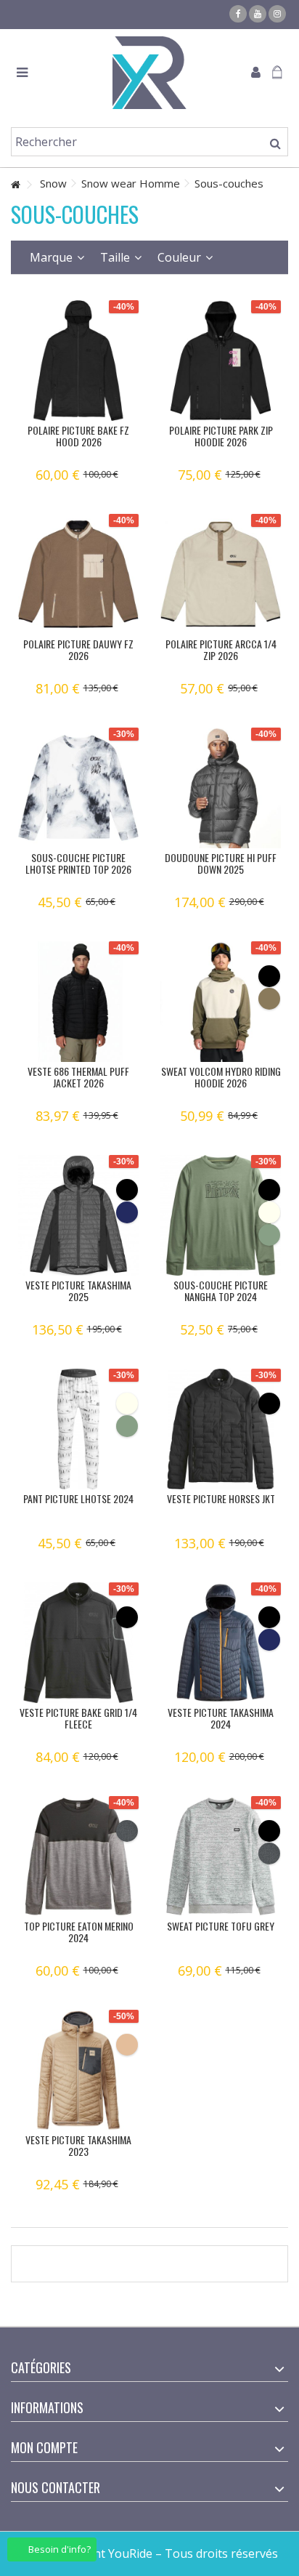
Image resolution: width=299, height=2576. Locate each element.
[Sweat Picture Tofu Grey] (221, 1856)
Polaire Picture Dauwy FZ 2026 (78, 649)
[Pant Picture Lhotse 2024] (78, 1429)
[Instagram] (277, 14)
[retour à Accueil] (15, 185)
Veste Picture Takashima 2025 (78, 1291)
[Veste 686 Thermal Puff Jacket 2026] (78, 1002)
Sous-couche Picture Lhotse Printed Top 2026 (78, 863)
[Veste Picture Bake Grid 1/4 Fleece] (78, 1643)
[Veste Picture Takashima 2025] (78, 1215)
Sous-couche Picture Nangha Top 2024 (221, 1291)
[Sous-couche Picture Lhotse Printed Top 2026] (78, 788)
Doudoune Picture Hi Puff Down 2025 (221, 863)
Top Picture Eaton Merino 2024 (79, 1932)
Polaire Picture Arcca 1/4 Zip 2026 (221, 649)
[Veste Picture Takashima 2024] (221, 1643)
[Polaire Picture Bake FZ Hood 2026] (78, 361)
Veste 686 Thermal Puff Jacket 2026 (78, 1077)
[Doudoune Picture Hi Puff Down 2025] (221, 788)
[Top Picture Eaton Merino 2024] (78, 1856)
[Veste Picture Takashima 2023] (78, 2070)
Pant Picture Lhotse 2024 (78, 1498)
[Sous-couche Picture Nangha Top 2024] (221, 1215)
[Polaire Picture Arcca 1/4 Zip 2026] (221, 574)
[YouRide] (149, 73)
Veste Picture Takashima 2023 (78, 2145)
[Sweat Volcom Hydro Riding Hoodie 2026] (221, 1002)
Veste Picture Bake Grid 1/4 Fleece (78, 1718)
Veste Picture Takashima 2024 (221, 1718)
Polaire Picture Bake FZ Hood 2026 (78, 436)
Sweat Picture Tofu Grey (221, 1926)
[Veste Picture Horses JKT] (221, 1429)
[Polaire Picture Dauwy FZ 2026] (78, 574)
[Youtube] (258, 14)
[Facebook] (238, 14)
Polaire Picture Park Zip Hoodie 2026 (221, 436)
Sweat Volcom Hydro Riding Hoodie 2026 (221, 1077)
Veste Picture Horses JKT (221, 1498)
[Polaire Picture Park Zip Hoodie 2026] (221, 361)
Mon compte (44, 2447)
